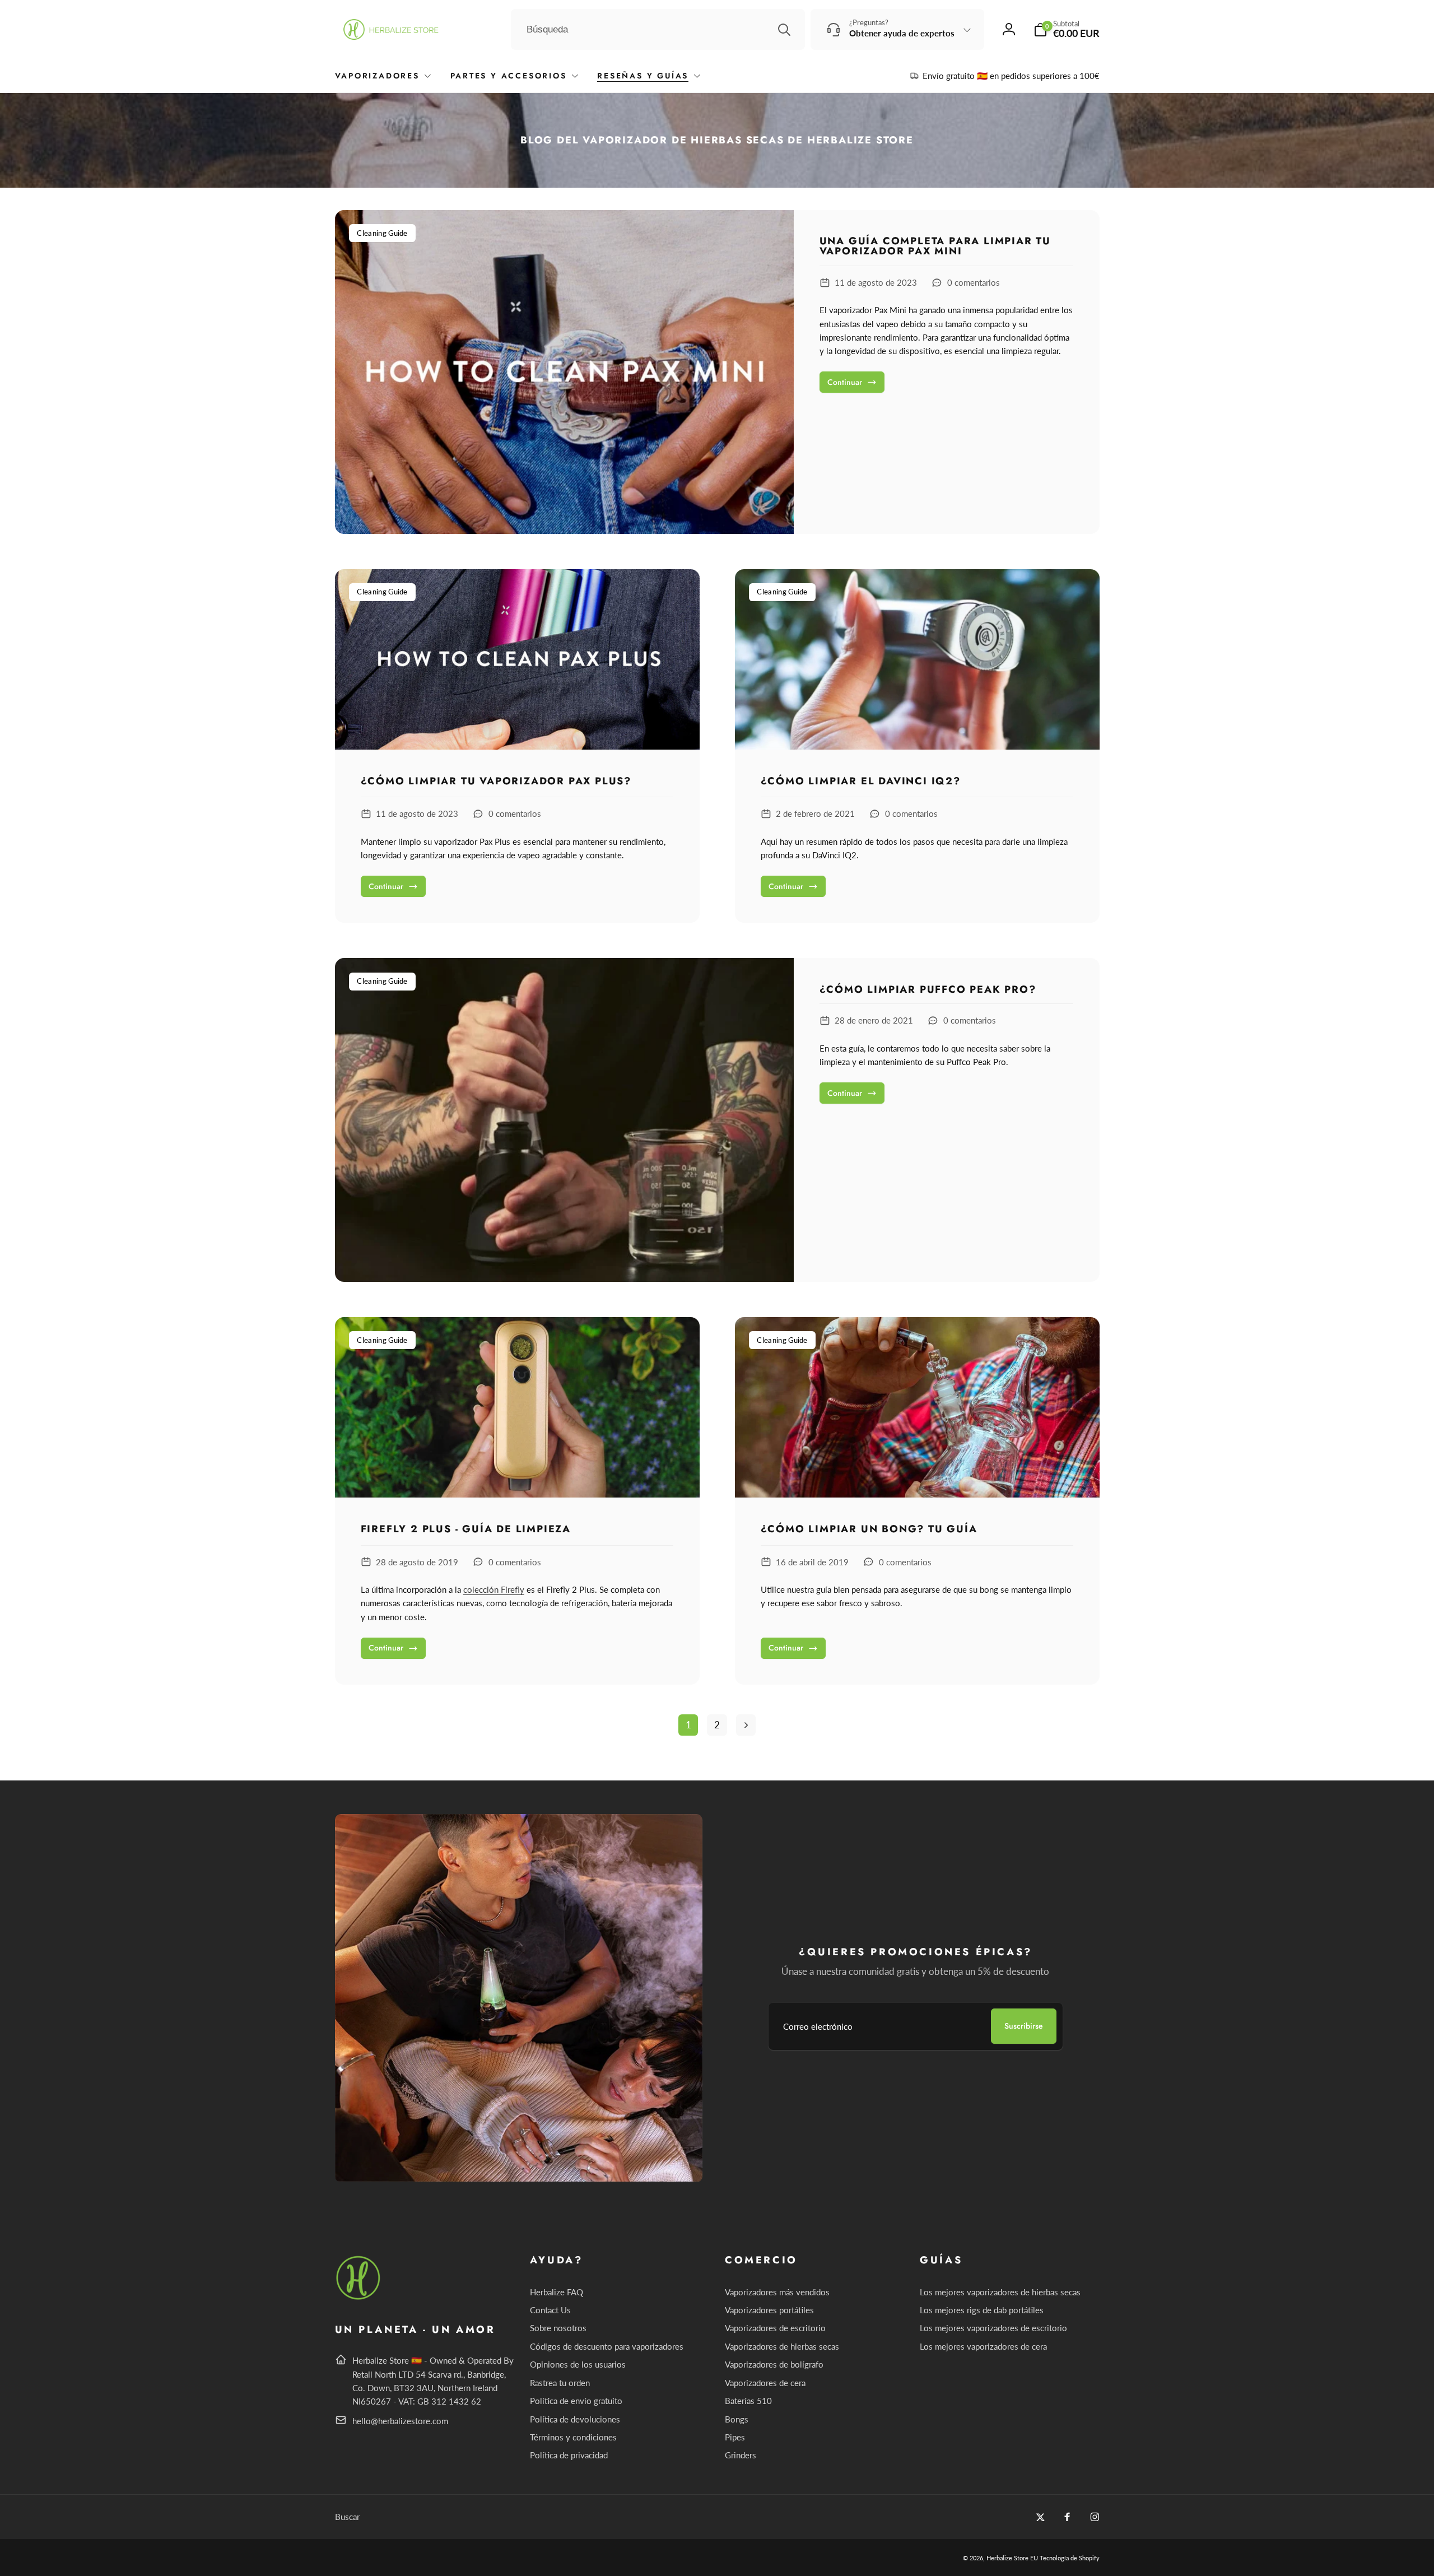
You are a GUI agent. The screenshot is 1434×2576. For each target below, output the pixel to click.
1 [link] (688, 1725)
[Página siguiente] (746, 1725)
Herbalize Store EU (1012, 2558)
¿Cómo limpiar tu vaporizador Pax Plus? (496, 782)
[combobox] (658, 30)
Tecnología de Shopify (1070, 2558)
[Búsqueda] (784, 30)
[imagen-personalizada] (359, 2298)
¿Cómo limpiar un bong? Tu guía (869, 1529)
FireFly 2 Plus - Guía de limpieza (466, 1529)
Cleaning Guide (382, 233)
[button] (1067, 29)
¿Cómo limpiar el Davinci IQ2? (861, 782)
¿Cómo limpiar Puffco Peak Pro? (928, 989)
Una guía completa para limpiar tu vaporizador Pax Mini (935, 246)
